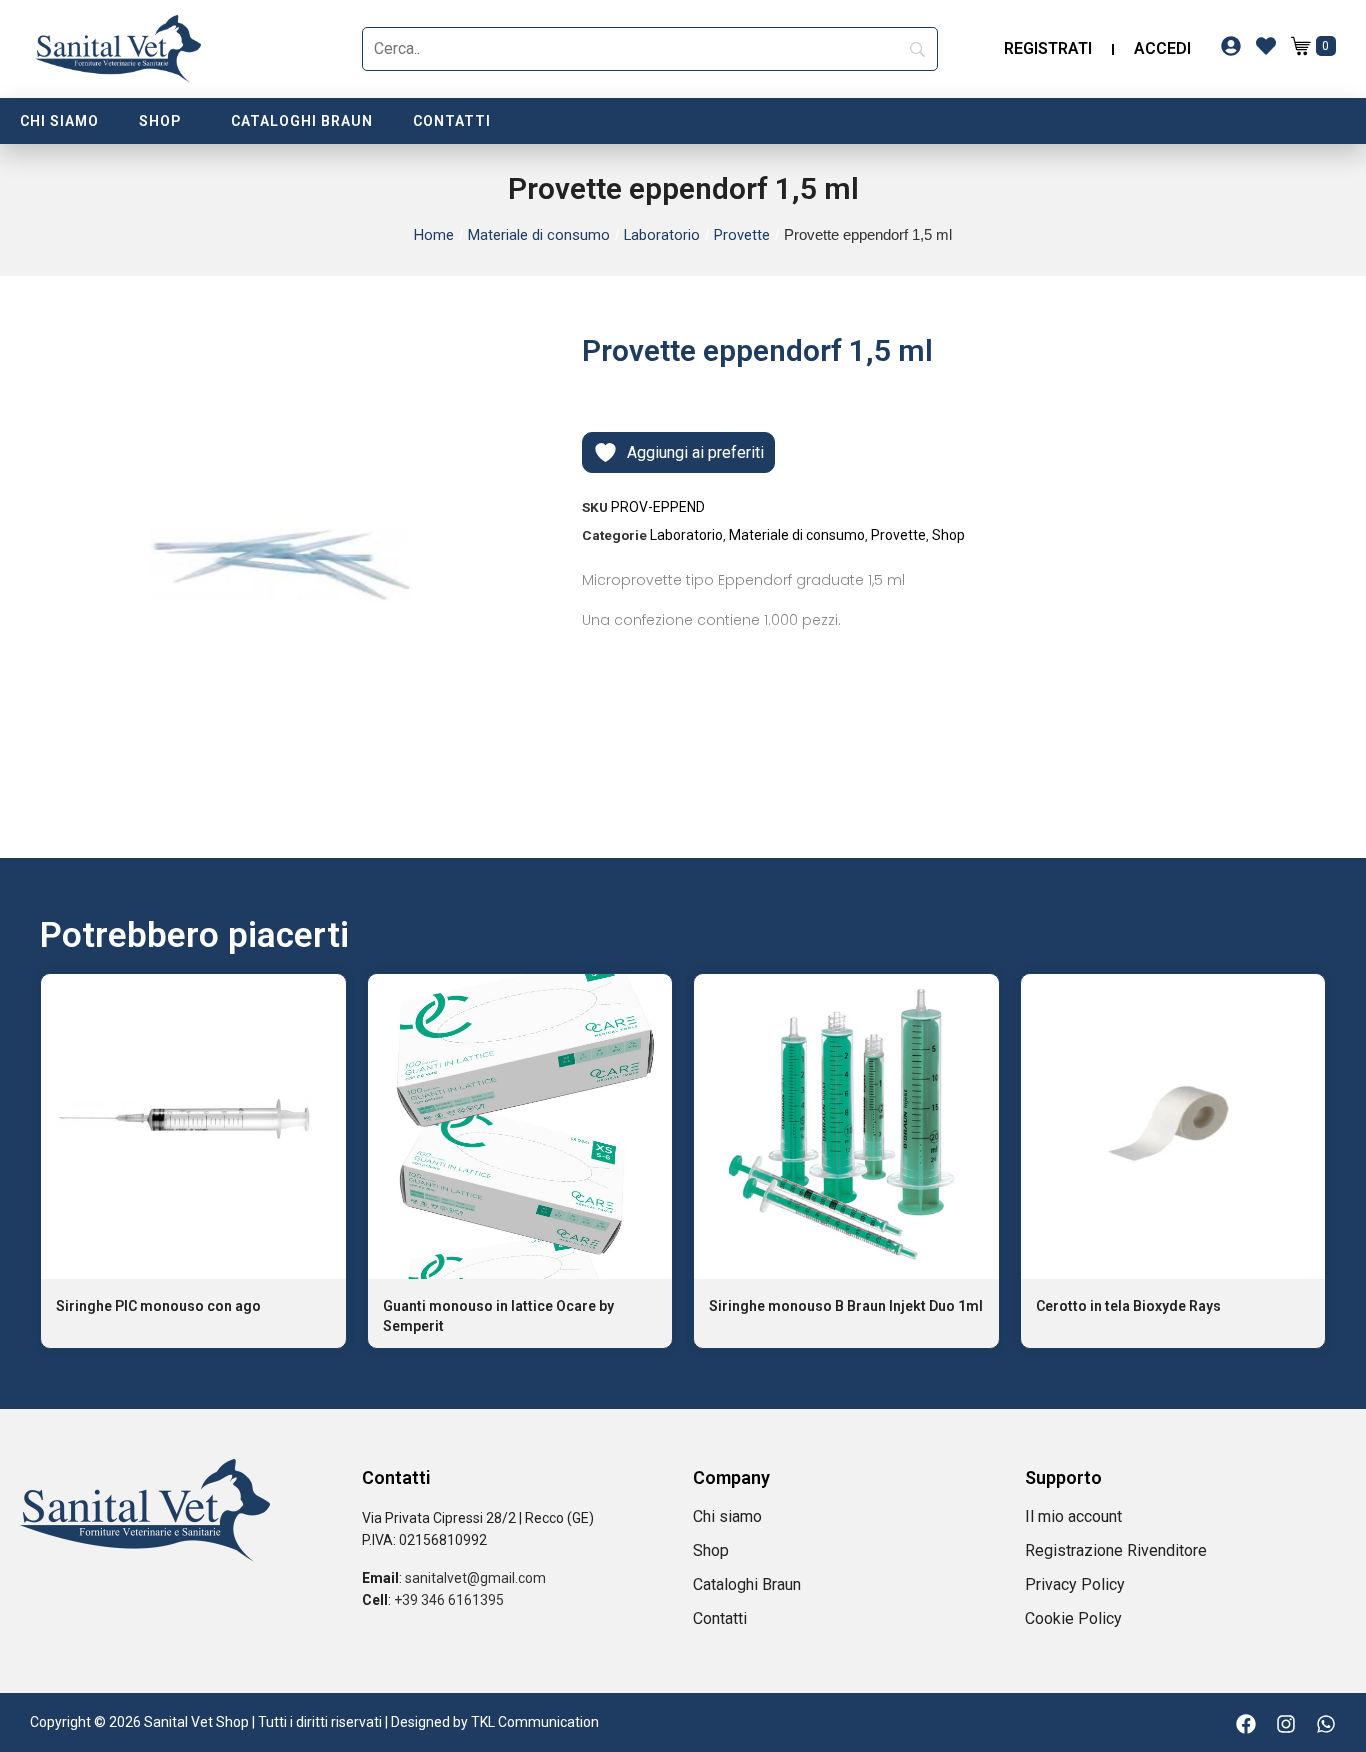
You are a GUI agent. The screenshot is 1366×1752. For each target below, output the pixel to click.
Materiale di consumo (539, 235)
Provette (742, 235)
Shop (160, 121)
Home (434, 235)
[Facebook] (1246, 1724)
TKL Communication (535, 1722)
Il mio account (1073, 1516)
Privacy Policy (1075, 1584)
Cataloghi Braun (302, 121)
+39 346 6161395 (449, 1600)
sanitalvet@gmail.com (475, 1578)
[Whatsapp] (1326, 1724)
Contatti (452, 121)
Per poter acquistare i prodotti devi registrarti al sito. (193, 1219)
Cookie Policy (1073, 1618)
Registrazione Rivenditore (1116, 1550)
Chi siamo (59, 121)
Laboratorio (662, 235)
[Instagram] (1286, 1724)
